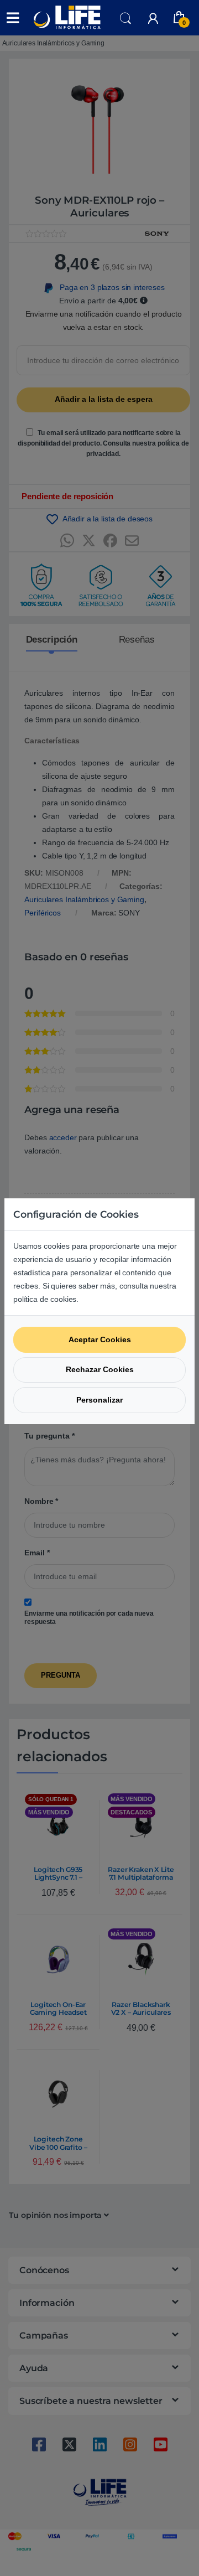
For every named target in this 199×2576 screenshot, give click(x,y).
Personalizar (99, 1400)
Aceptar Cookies (100, 1339)
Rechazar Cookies (100, 1369)
